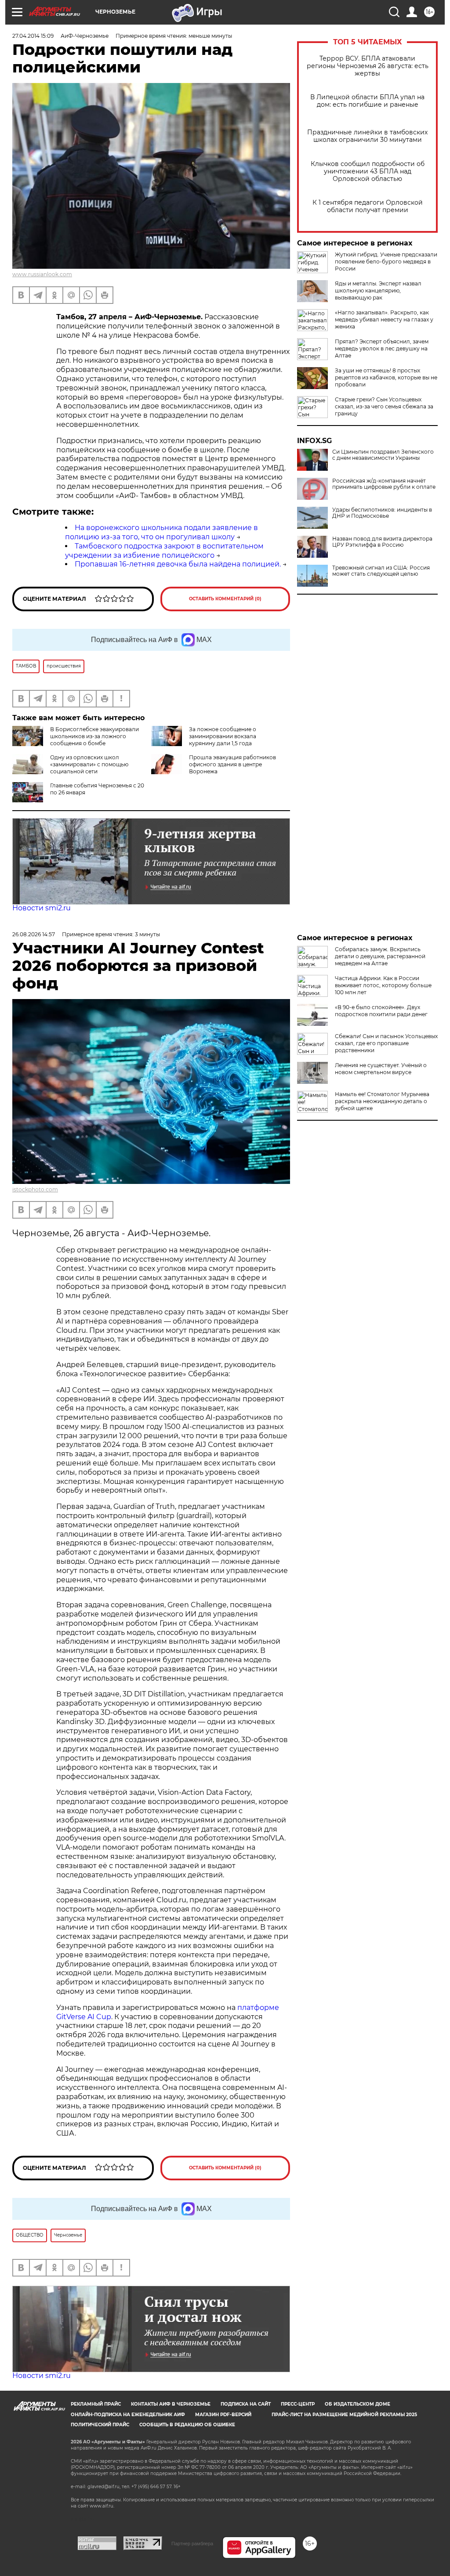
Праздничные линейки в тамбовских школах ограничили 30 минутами (367, 136)
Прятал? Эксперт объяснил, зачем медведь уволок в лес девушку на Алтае (382, 348)
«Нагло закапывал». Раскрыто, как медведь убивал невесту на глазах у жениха (384, 319)
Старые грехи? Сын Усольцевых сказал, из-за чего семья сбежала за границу (384, 406)
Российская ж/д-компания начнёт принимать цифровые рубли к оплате (384, 484)
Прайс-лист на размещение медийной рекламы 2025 (344, 2415)
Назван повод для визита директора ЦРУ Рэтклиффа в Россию (382, 542)
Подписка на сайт (246, 2404)
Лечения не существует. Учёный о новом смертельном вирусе (381, 1069)
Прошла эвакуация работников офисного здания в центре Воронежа (232, 764)
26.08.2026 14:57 (34, 934)
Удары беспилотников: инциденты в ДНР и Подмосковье (382, 513)
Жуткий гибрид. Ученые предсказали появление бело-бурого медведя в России (386, 262)
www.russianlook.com (42, 274)
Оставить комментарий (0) (225, 599)
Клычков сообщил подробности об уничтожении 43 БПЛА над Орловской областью (368, 171)
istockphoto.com (35, 1189)
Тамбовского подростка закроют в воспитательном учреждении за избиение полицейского (164, 551)
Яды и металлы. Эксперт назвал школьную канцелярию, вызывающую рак (378, 290)
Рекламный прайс (96, 2404)
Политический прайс (100, 2425)
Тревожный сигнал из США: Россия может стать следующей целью (381, 571)
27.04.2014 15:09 (33, 36)
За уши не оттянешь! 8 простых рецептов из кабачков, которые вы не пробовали (386, 377)
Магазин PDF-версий (223, 2415)
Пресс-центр (298, 2404)
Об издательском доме (357, 2404)
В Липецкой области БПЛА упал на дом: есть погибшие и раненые (367, 101)
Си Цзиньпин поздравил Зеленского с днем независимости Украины (383, 455)
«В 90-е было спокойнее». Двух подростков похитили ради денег (381, 1011)
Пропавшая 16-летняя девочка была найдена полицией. (178, 564)
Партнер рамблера (192, 2544)
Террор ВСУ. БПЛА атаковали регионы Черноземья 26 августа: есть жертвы (368, 66)
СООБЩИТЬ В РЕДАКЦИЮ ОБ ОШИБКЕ (187, 2425)
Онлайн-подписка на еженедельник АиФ (128, 2415)
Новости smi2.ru (42, 908)
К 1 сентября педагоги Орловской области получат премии (368, 206)
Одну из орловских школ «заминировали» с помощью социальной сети (89, 764)
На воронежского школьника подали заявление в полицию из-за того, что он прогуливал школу (161, 532)
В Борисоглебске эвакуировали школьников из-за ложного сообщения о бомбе (94, 736)
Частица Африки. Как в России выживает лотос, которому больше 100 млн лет (383, 985)
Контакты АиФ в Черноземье (171, 2404)
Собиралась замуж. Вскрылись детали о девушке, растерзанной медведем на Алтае (380, 956)
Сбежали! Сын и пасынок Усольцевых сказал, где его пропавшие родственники (386, 1043)
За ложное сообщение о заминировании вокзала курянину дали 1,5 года (223, 736)
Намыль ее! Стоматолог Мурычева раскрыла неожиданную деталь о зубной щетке (382, 1101)
